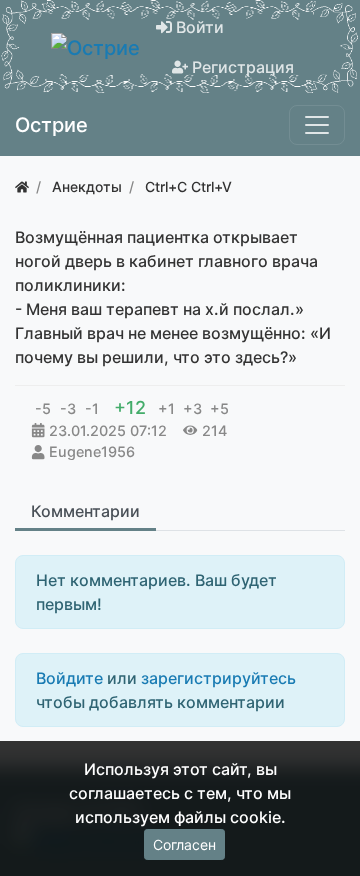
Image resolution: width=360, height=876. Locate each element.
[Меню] (317, 125)
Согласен (184, 844)
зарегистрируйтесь (218, 678)
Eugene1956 (92, 451)
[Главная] (22, 186)
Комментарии (85, 511)
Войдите (69, 678)
